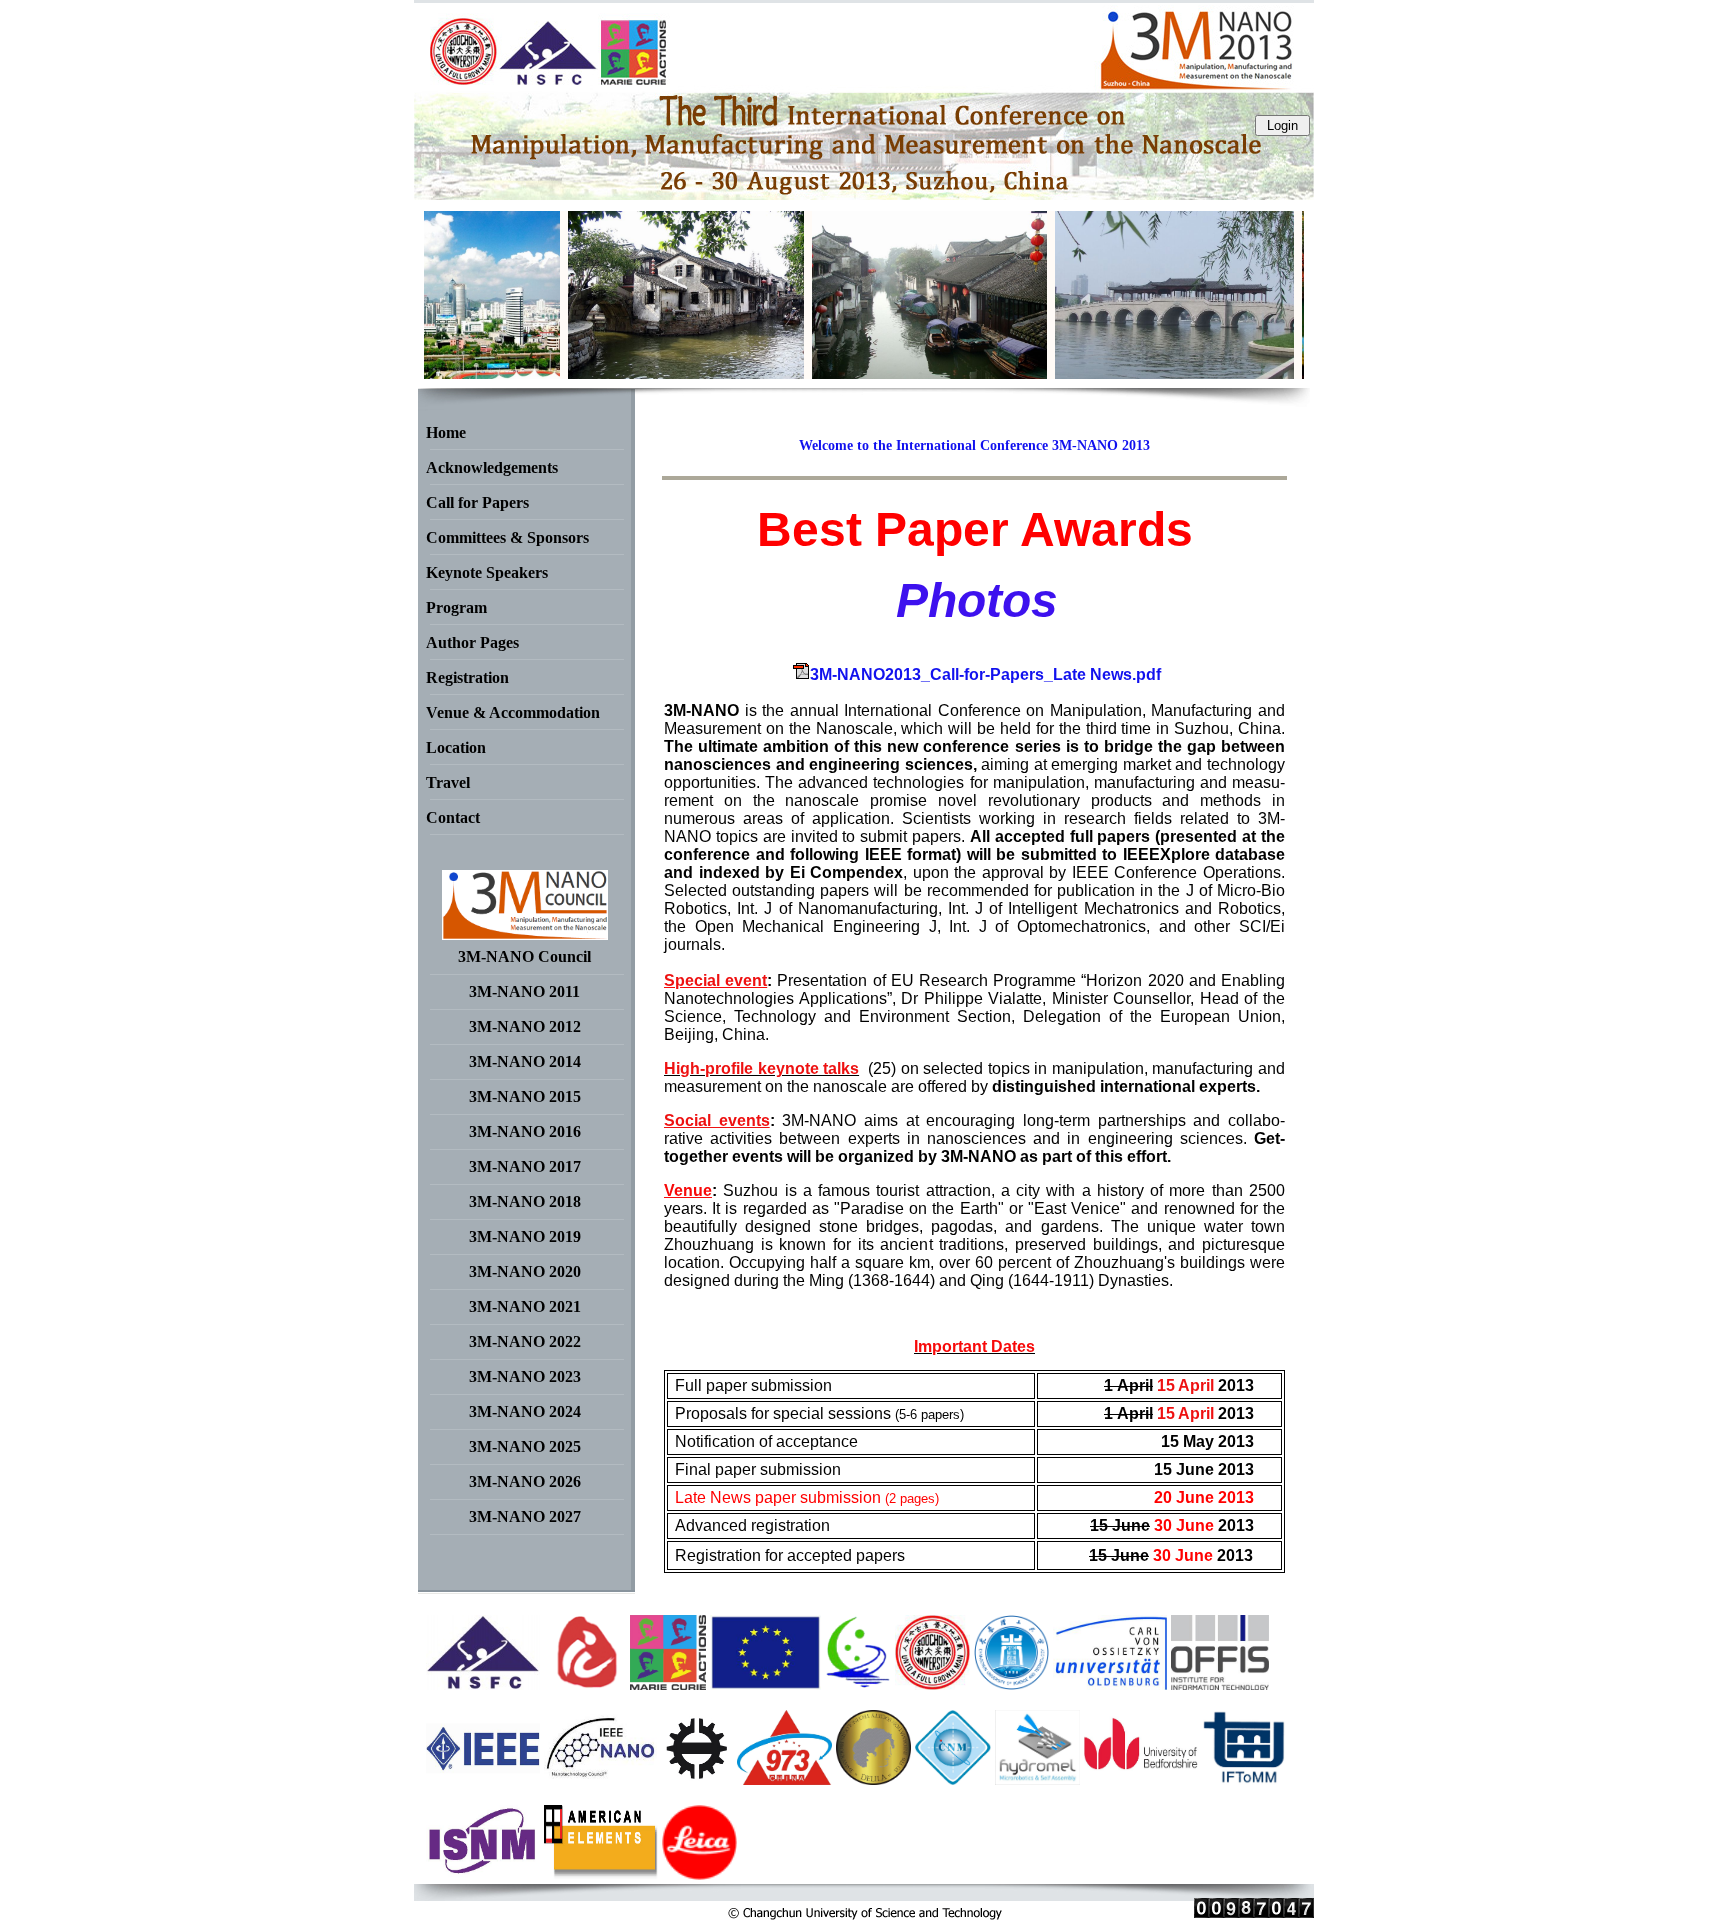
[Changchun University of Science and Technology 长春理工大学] (1011, 1684)
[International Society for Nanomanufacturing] (483, 1874)
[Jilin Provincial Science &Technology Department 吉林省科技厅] (858, 1684)
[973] (784, 1779)
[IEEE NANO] (600, 1779)
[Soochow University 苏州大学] (932, 1684)
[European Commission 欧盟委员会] (668, 1684)
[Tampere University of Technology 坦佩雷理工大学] (697, 1779)
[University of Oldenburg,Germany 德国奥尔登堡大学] (1110, 1684)
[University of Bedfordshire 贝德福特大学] (1141, 1779)
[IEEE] (483, 1779)
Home (446, 432)
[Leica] (699, 1874)
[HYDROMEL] (1037, 1779)
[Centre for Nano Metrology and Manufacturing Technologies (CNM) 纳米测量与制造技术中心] (952, 1779)
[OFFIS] (1220, 1684)
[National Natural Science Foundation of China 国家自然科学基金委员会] (483, 1684)
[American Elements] (601, 1874)
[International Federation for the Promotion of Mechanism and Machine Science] (1245, 1779)
